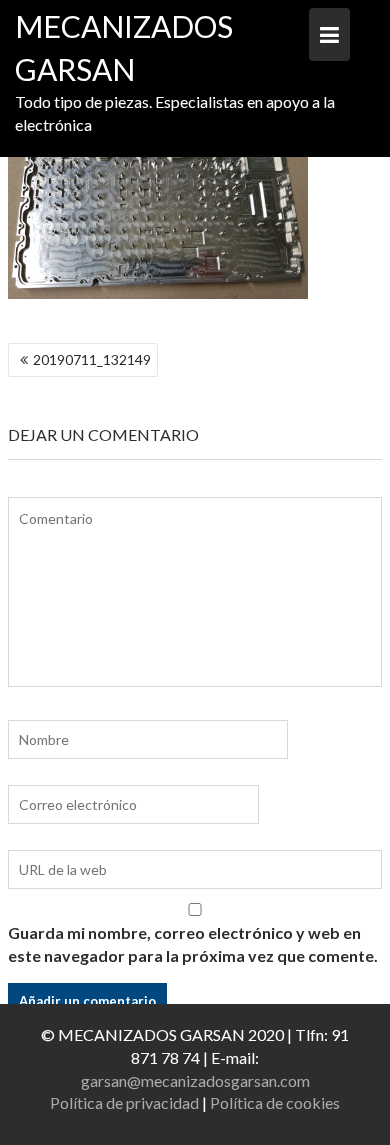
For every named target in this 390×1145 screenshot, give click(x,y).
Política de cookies (275, 1102)
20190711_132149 (92, 359)
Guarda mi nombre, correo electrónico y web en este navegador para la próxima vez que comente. (193, 944)
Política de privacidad (124, 1102)
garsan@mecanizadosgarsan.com (195, 1080)
